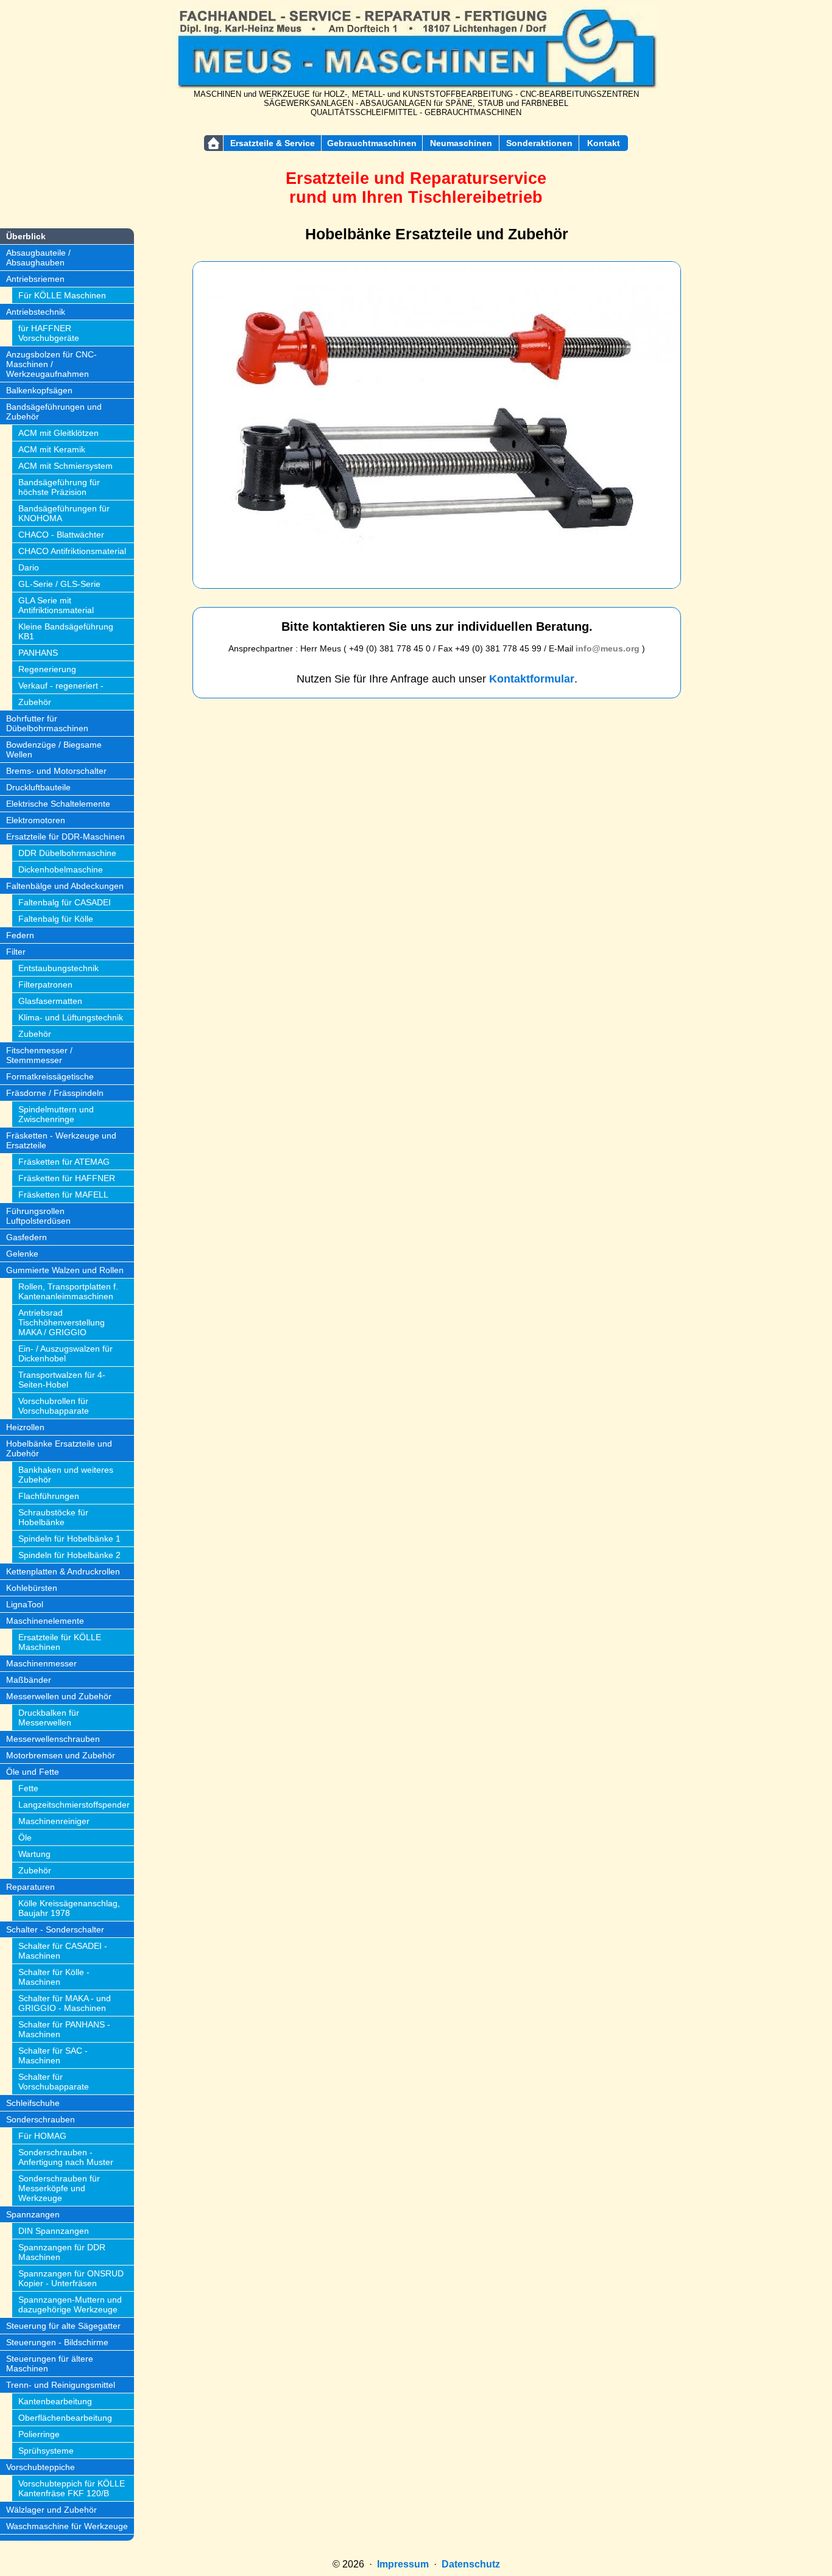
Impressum (403, 2564)
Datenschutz (471, 2564)
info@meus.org (608, 648)
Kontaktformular (532, 679)
